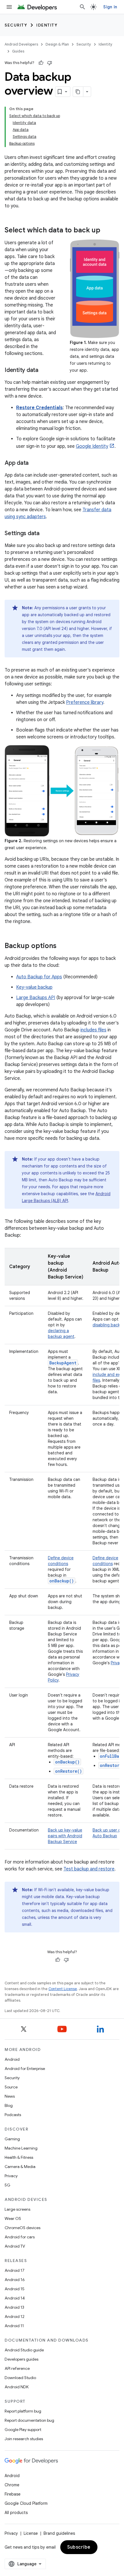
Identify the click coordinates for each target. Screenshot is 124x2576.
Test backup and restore (89, 1869)
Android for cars (20, 2237)
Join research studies (24, 2439)
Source (11, 2087)
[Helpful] (41, 63)
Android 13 (14, 2307)
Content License (63, 1989)
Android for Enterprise (25, 2069)
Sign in (110, 7)
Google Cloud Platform (26, 2503)
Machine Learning (21, 2148)
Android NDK (17, 2387)
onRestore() (68, 1771)
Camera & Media (20, 2167)
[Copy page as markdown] (78, 92)
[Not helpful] (50, 63)
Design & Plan (57, 44)
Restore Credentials (40, 408)
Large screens (17, 2209)
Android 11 (14, 2326)
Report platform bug (23, 2411)
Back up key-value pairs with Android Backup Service (65, 1836)
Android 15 (15, 2289)
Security (16, 25)
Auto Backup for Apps (39, 977)
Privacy (11, 2176)
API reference (17, 2368)
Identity (47, 25)
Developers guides (21, 2359)
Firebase (13, 2494)
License (31, 2533)
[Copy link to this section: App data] (34, 463)
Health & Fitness (19, 2157)
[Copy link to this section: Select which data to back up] (106, 231)
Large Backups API (36, 998)
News (10, 2096)
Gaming (12, 2139)
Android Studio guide (24, 2350)
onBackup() (67, 1762)
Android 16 (15, 2280)
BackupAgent (63, 1363)
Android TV (15, 2246)
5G (7, 2185)
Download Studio (20, 2378)
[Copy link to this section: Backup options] (62, 946)
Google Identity (92, 446)
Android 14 (15, 2298)
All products (16, 2513)
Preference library (85, 702)
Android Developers (21, 44)
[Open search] (82, 7)
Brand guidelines (59, 2533)
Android (12, 2059)
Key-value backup (34, 987)
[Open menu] (9, 7)
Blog (9, 2105)
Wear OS (13, 2218)
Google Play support (23, 2430)
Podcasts (13, 2115)
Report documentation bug (29, 2420)
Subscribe (79, 2547)
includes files (93, 1030)
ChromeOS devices (22, 2228)
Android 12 (15, 2316)
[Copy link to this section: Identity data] (44, 371)
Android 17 (15, 2270)
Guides (18, 51)
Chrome (12, 2485)
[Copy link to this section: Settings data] (45, 534)
